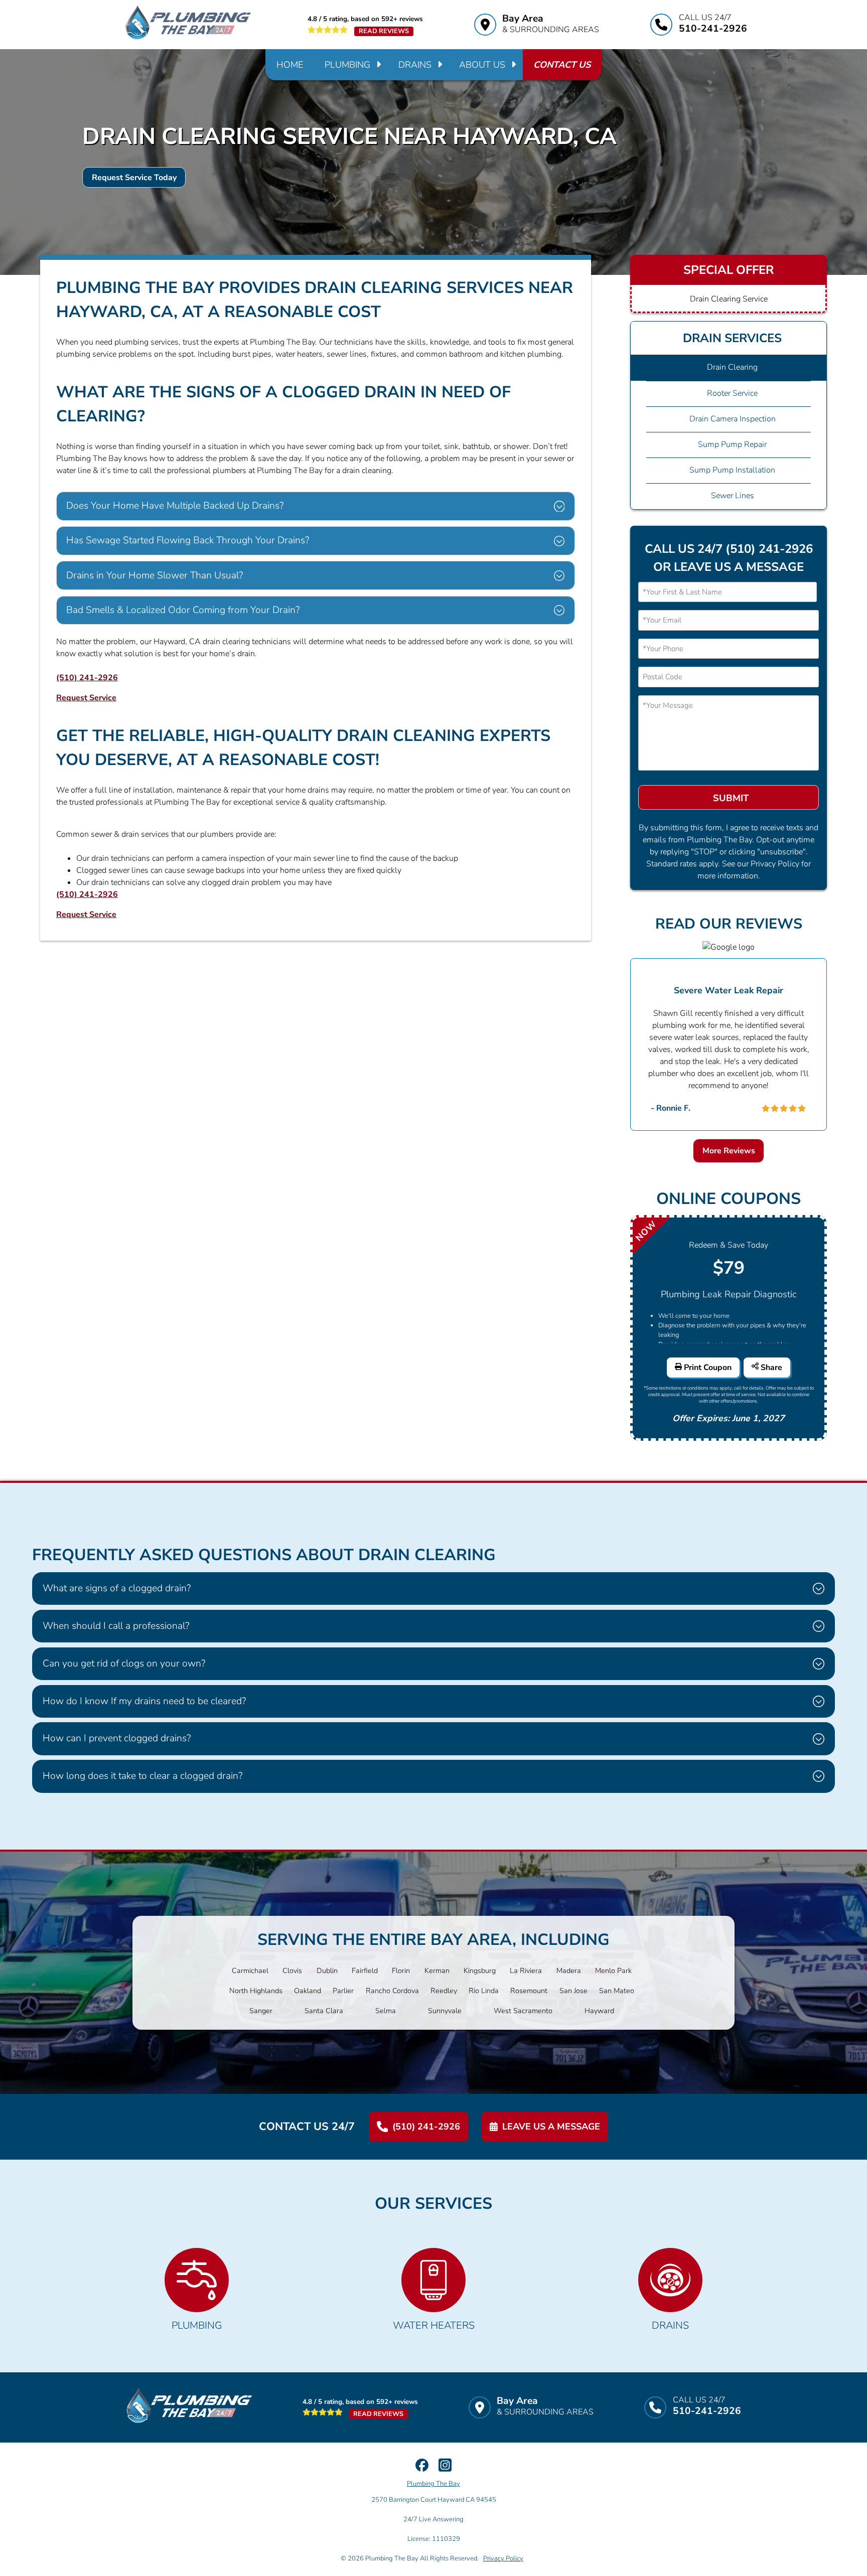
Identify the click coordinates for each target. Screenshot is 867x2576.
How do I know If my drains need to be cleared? (144, 1701)
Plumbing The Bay (434, 2484)
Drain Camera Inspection (733, 419)
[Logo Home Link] (188, 25)
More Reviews (729, 1151)
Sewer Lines (733, 496)
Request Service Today (134, 178)
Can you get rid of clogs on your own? (124, 1663)
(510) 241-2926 (87, 678)
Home (290, 65)
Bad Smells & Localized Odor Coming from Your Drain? (183, 610)
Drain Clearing (732, 367)
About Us (482, 65)
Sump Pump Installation (732, 470)
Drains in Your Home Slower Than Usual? (155, 575)
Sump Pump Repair (732, 444)
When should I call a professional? (116, 1626)
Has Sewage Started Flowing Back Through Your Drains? (188, 540)
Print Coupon (707, 1368)
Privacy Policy (503, 2558)
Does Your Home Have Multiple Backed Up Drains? (175, 506)
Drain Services (732, 338)
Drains (415, 65)
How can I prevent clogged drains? (117, 1738)
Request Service (86, 698)
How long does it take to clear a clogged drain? (142, 1776)
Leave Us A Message (551, 2127)
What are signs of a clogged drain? (117, 1588)
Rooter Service (732, 393)
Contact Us (562, 65)
